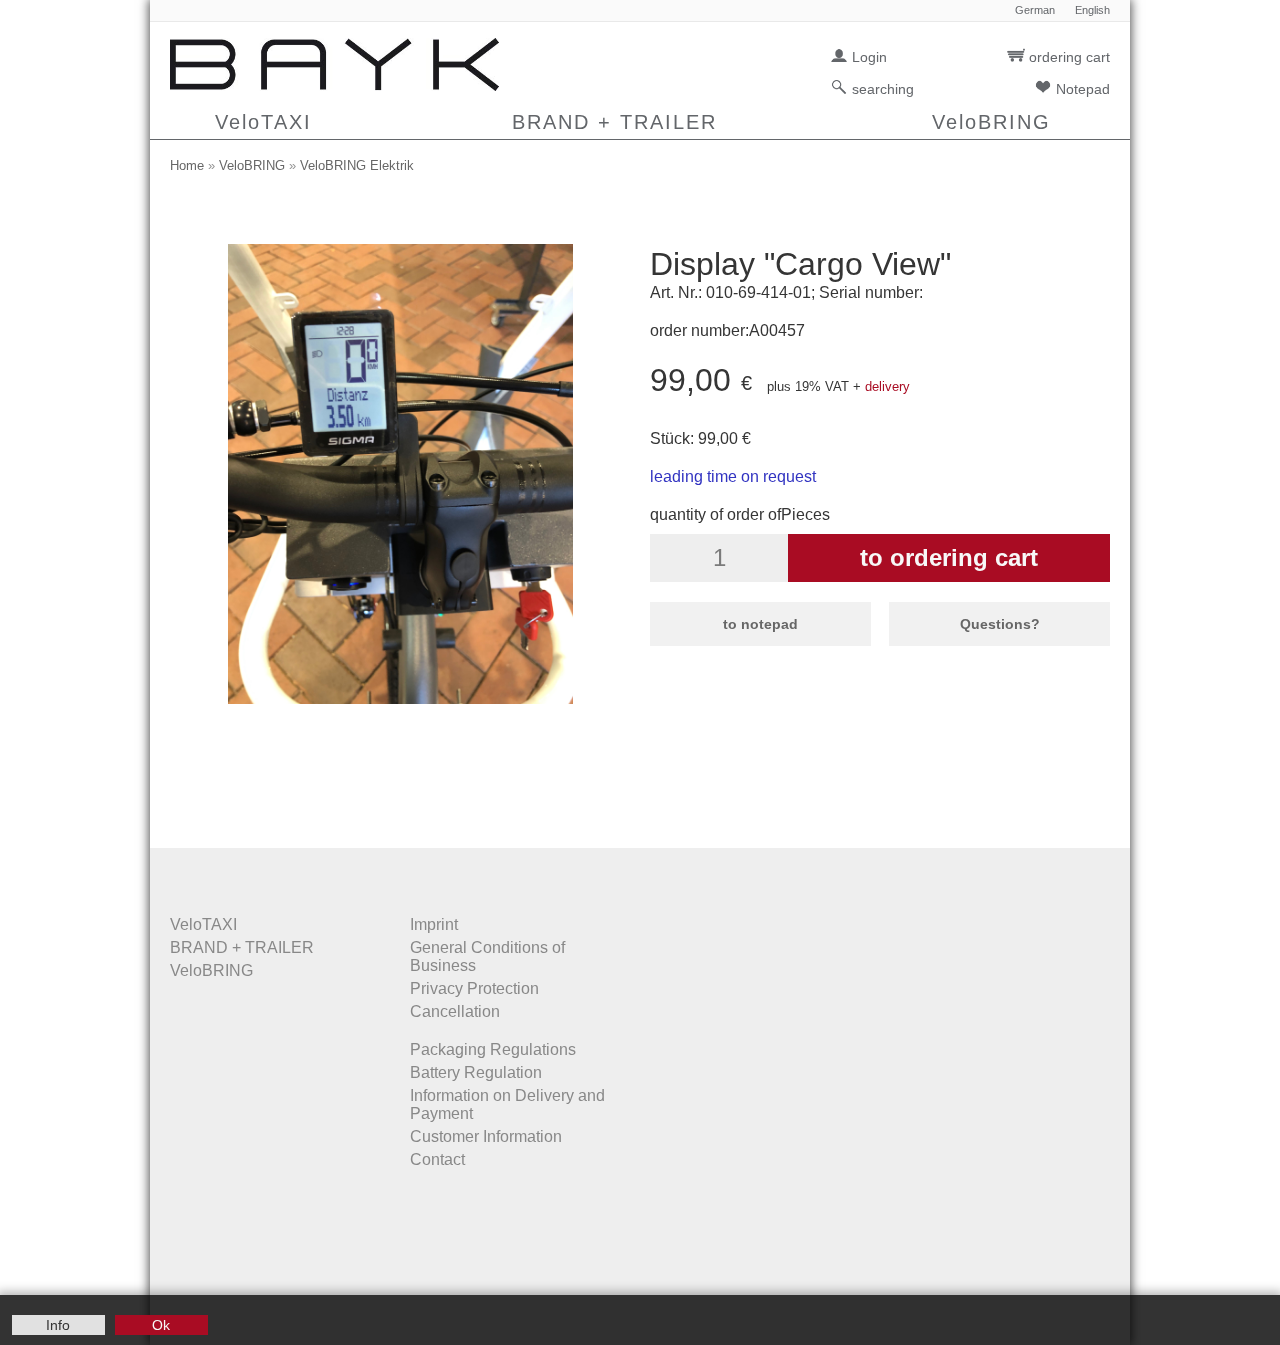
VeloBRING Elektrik (357, 165)
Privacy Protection (474, 988)
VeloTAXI (263, 122)
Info (58, 1325)
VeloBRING (991, 122)
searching (883, 89)
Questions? (1000, 624)
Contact (437, 1159)
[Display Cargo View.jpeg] (400, 698)
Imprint (434, 924)
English (1092, 10)
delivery (887, 386)
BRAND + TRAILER (614, 122)
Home (187, 165)
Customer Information (486, 1136)
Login (869, 57)
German (1035, 10)
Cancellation (455, 1011)
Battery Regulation (476, 1072)
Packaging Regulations (493, 1049)
